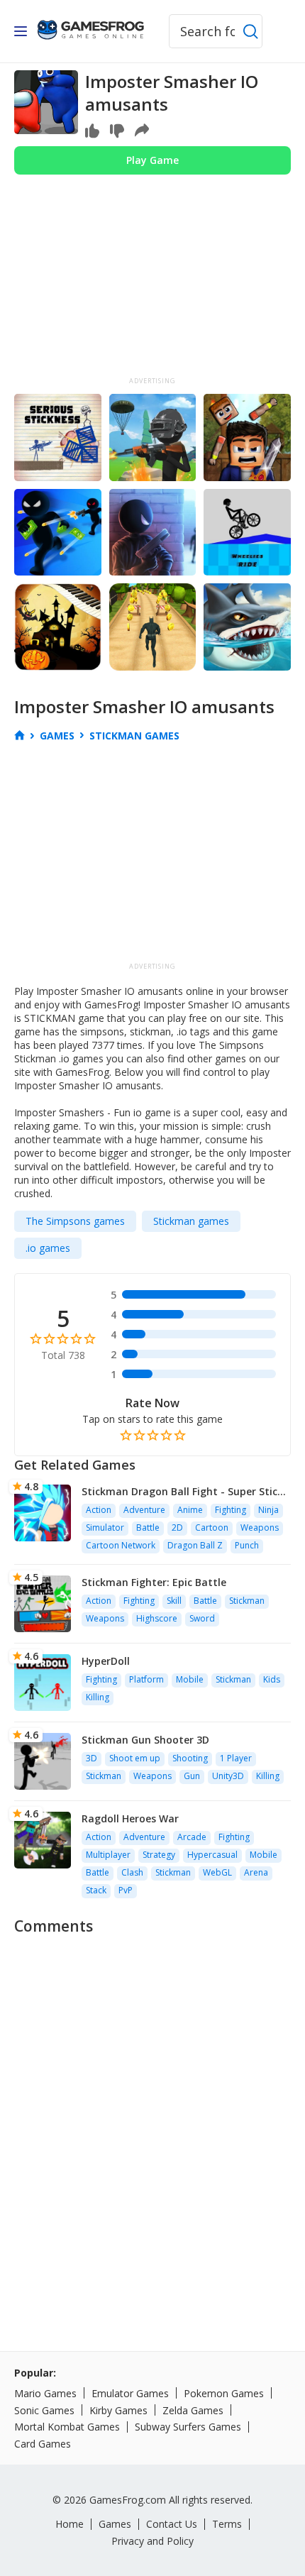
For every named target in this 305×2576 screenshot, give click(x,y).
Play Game (152, 160)
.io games (48, 1248)
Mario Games (45, 2393)
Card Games (43, 2444)
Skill (174, 1601)
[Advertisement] (152, 281)
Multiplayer (108, 1855)
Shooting (190, 1758)
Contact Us (172, 2524)
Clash (132, 1872)
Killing (98, 1697)
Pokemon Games (224, 2393)
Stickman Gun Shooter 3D (145, 1740)
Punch (247, 1545)
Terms (227, 2524)
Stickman (247, 1601)
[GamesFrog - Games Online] (91, 31)
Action (99, 1510)
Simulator (105, 1528)
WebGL (217, 1872)
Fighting (231, 1510)
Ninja (268, 1510)
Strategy (159, 1855)
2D (177, 1528)
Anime (190, 1510)
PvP (126, 1890)
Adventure (144, 1510)
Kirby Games (118, 2410)
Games (115, 2524)
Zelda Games (193, 2410)
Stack (96, 1890)
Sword (202, 1618)
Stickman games (191, 1221)
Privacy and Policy (152, 2541)
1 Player (236, 1758)
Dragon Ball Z (195, 1545)
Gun (192, 1776)
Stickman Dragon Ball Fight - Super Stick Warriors (182, 1491)
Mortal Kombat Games (67, 2427)
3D (91, 1758)
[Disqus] (152, 2121)
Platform (146, 1679)
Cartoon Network (121, 1545)
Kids (272, 1679)
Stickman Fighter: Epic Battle (154, 1582)
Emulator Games (130, 2393)
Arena (256, 1872)
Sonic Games (44, 2410)
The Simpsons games (75, 1221)
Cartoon (212, 1528)
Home (70, 2524)
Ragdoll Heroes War (130, 1818)
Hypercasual (212, 1855)
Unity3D (228, 1776)
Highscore (157, 1618)
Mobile (190, 1679)
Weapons (260, 1528)
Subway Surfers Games (188, 2427)
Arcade (192, 1837)
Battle (148, 1528)
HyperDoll (106, 1661)
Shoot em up (135, 1758)
